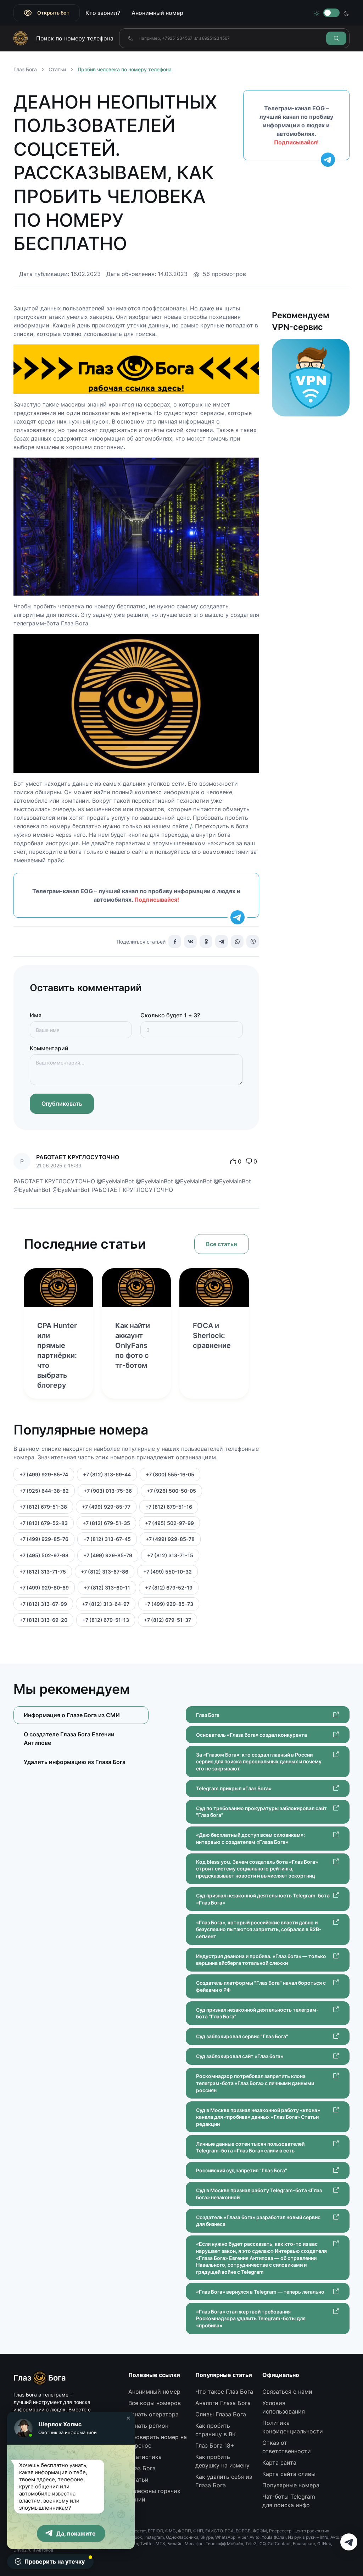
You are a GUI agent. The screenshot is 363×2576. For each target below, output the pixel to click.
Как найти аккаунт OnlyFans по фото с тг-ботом (133, 1345)
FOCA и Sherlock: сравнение (212, 1336)
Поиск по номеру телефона (75, 38)
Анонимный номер (157, 13)
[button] (128, 2418)
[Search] (336, 38)
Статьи (57, 69)
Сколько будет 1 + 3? (170, 1015)
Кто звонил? (103, 13)
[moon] (346, 13)
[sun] (317, 13)
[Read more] (58, 1288)
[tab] (81, 1739)
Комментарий (49, 1048)
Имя (36, 1015)
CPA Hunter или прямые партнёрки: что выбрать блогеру (57, 1355)
